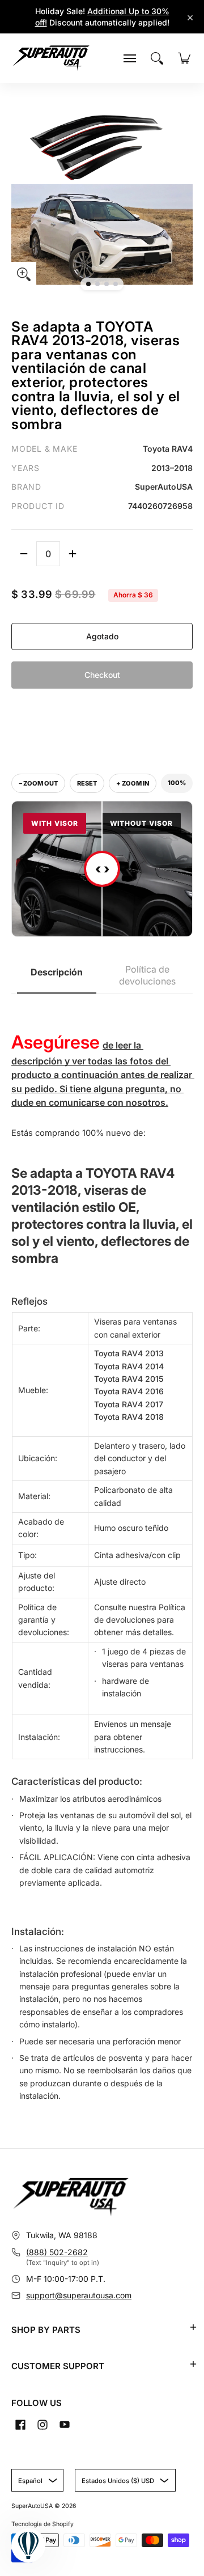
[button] (193, 2327)
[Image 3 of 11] (107, 284)
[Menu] (130, 58)
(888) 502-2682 (57, 2252)
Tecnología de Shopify (42, 2524)
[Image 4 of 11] (116, 284)
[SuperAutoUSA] (51, 58)
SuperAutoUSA (32, 2506)
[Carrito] (184, 58)
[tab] (57, 976)
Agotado (102, 636)
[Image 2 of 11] (97, 284)
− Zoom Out (38, 783)
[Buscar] (157, 58)
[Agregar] (73, 554)
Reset (87, 783)
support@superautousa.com (79, 2295)
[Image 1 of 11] (88, 284)
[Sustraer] (24, 554)
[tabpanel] (102, 1554)
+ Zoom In (133, 783)
